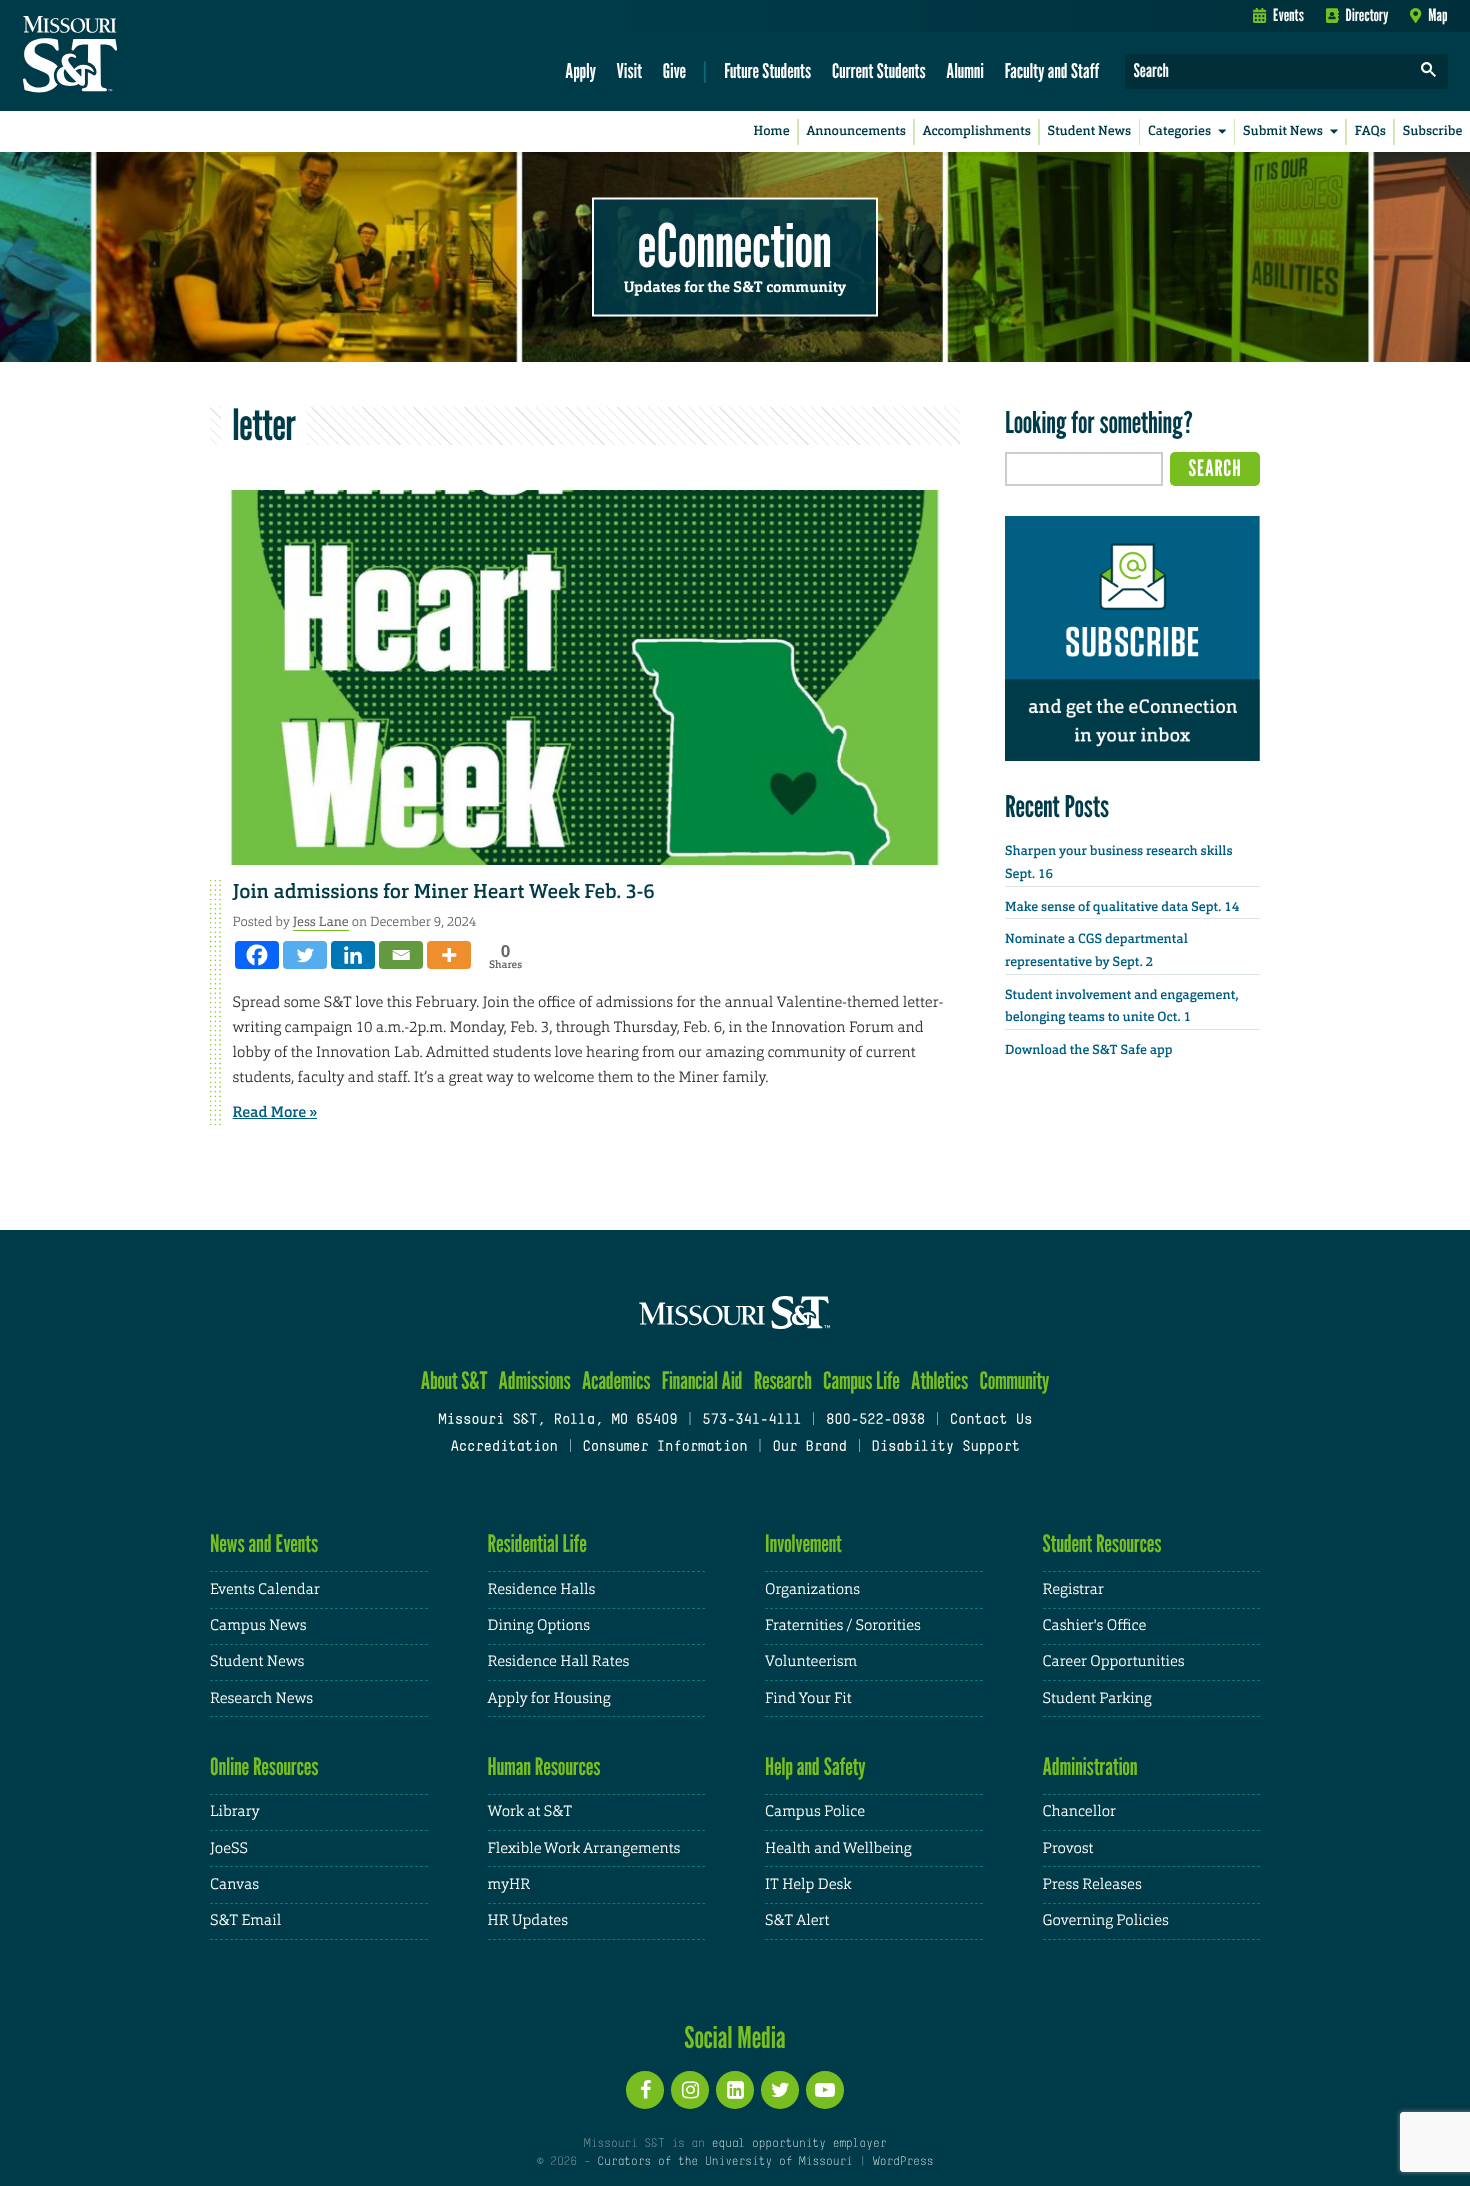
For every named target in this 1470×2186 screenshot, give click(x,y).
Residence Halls (542, 1589)
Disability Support (945, 1447)
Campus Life (861, 1380)
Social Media (734, 2037)
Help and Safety (815, 1766)
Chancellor (1079, 1811)
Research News (261, 1698)
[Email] (401, 955)
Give (674, 70)
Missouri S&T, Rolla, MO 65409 (557, 1420)
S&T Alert (797, 1920)
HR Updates (528, 1920)
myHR (509, 1884)
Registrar (1073, 1589)
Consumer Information (664, 1447)
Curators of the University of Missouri (724, 2162)
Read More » (275, 1112)
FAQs (1370, 131)
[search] (1429, 71)
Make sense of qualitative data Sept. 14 (1122, 907)
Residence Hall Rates (559, 1661)
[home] (133, 56)
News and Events (264, 1543)
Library (235, 1811)
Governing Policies (1106, 1920)
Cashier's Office (1095, 1625)
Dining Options (539, 1625)
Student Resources (1102, 1543)
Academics (616, 1380)
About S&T (454, 1380)
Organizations (812, 1589)
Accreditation (503, 1447)
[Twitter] (305, 955)
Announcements (855, 131)
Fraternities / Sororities (843, 1625)
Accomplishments (977, 131)
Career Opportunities (1114, 1661)
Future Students (767, 70)
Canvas (234, 1884)
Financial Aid (702, 1380)
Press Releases (1092, 1884)
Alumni (965, 70)
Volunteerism (811, 1661)
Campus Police (815, 1811)
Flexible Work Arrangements (584, 1848)
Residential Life (537, 1543)
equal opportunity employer (798, 2144)
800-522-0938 (875, 1420)
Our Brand (809, 1447)
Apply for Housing (549, 1698)
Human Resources (544, 1766)
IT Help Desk (808, 1884)
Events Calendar (265, 1589)
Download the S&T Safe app (1089, 1050)
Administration (1090, 1766)
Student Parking (1097, 1698)
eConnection (735, 245)
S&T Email (245, 1920)
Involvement (803, 1543)
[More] (449, 955)
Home (772, 131)
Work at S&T (530, 1811)
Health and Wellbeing (838, 1848)
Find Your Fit (808, 1698)
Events (1288, 15)
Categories (1179, 131)
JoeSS (229, 1848)
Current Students (879, 70)
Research (783, 1380)
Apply (580, 70)
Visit (630, 70)
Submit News (1283, 131)
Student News (1089, 131)
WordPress (903, 2162)
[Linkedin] (353, 955)
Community (1014, 1380)
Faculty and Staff (1052, 70)
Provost (1068, 1848)
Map (1437, 15)
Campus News (258, 1625)
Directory (1367, 15)
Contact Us (991, 1420)
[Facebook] (257, 955)
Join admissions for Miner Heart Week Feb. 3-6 (444, 892)
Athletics (939, 1380)
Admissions (535, 1380)
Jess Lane (321, 921)
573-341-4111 (751, 1420)
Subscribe (1433, 131)
